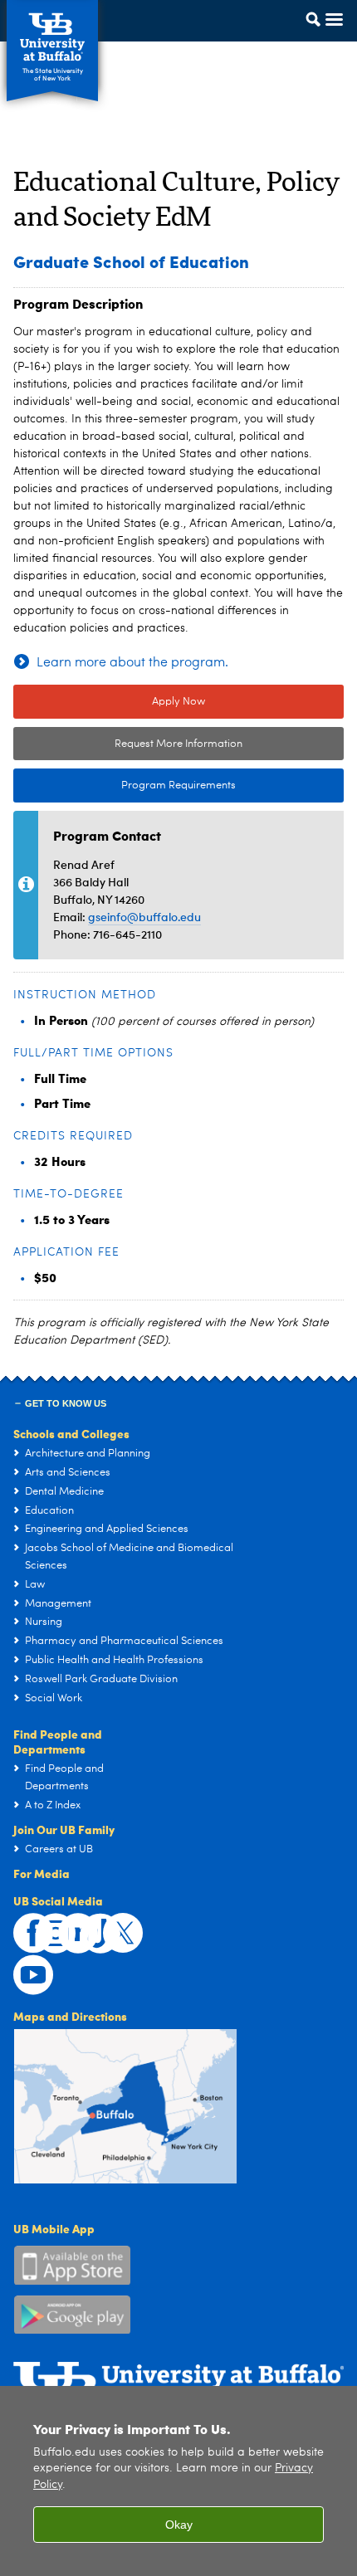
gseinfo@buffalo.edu (144, 917)
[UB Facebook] (24, 1925)
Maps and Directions (70, 2016)
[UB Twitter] (114, 1925)
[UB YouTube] (24, 1966)
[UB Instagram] (46, 1925)
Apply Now (178, 702)
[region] (178, 2481)
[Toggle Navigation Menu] (319, 36)
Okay (179, 2525)
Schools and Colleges (71, 1433)
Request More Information (178, 744)
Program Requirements (125, 785)
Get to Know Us (66, 1403)
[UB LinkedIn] (69, 1925)
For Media (42, 1873)
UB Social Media (58, 1900)
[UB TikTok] (91, 1925)
